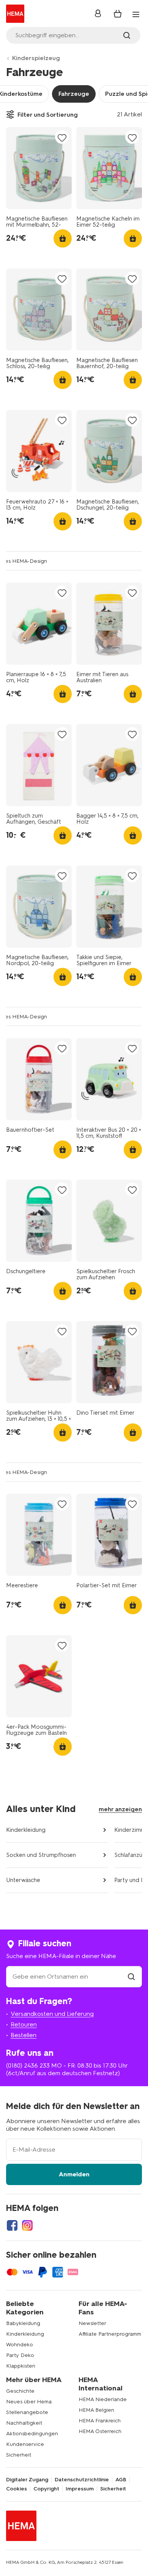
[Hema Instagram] (27, 2225)
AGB (121, 2480)
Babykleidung (23, 2323)
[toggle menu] (136, 14)
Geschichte (20, 2391)
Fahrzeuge (74, 94)
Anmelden (74, 2174)
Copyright (46, 2489)
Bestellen (24, 2035)
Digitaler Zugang (27, 2480)
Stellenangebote (27, 2412)
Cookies (17, 2489)
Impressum (80, 2489)
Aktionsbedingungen (32, 2434)
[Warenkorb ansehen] (118, 14)
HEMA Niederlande (103, 2399)
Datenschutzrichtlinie (82, 2480)
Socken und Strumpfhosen (41, 1855)
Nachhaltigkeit (24, 2423)
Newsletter (92, 2323)
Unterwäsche (23, 1880)
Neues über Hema (29, 2402)
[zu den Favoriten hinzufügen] (62, 137)
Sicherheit (19, 2455)
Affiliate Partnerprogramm (110, 2334)
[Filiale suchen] (131, 1976)
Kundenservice (25, 2444)
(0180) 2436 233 (28, 2065)
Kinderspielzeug (36, 58)
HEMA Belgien (96, 2410)
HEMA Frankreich (100, 2421)
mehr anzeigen (120, 1809)
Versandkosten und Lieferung (52, 2014)
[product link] (39, 168)
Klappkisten (21, 2366)
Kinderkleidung (26, 1830)
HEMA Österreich (100, 2431)
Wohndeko (20, 2345)
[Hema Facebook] (12, 2225)
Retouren (24, 2024)
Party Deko (20, 2355)
